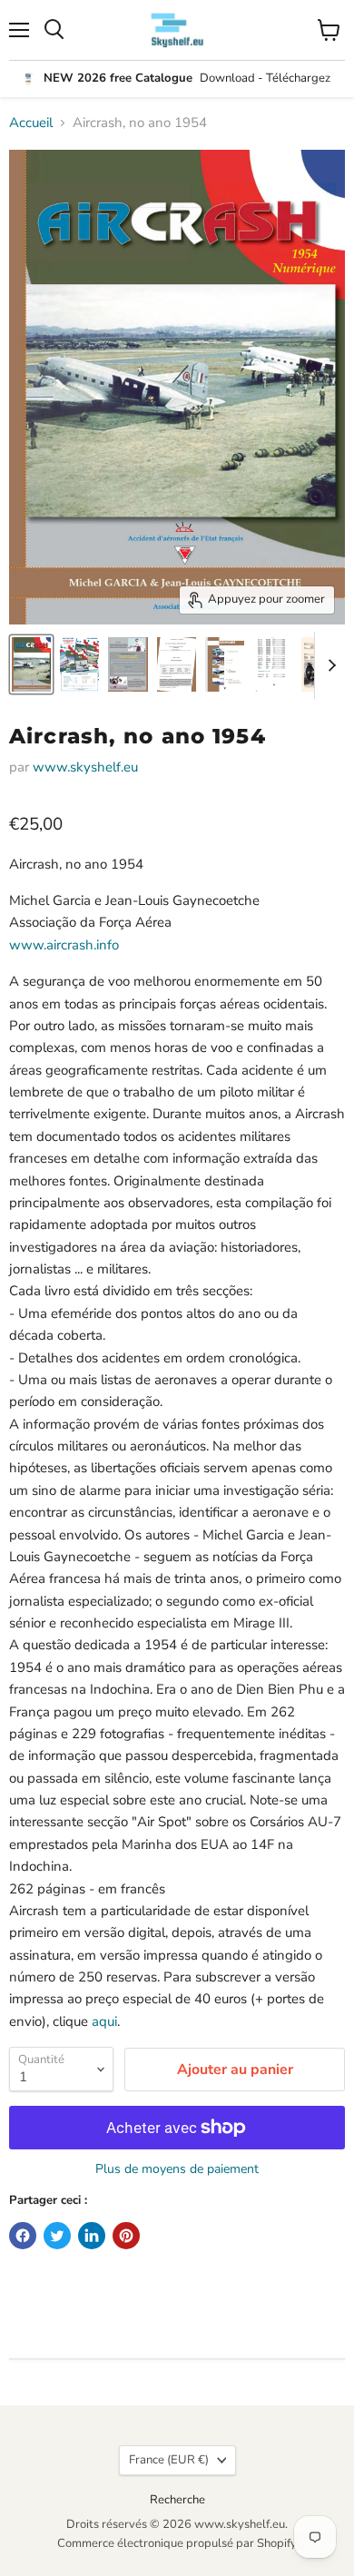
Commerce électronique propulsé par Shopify (177, 2543)
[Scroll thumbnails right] (329, 665)
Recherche (177, 2500)
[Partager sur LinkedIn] (92, 2236)
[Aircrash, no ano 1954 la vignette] (31, 664)
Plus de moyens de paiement (177, 2169)
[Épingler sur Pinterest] (126, 2236)
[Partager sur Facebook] (23, 2236)
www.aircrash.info (64, 945)
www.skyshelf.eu (85, 767)
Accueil (31, 123)
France (169, 2460)
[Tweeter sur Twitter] (57, 2236)
